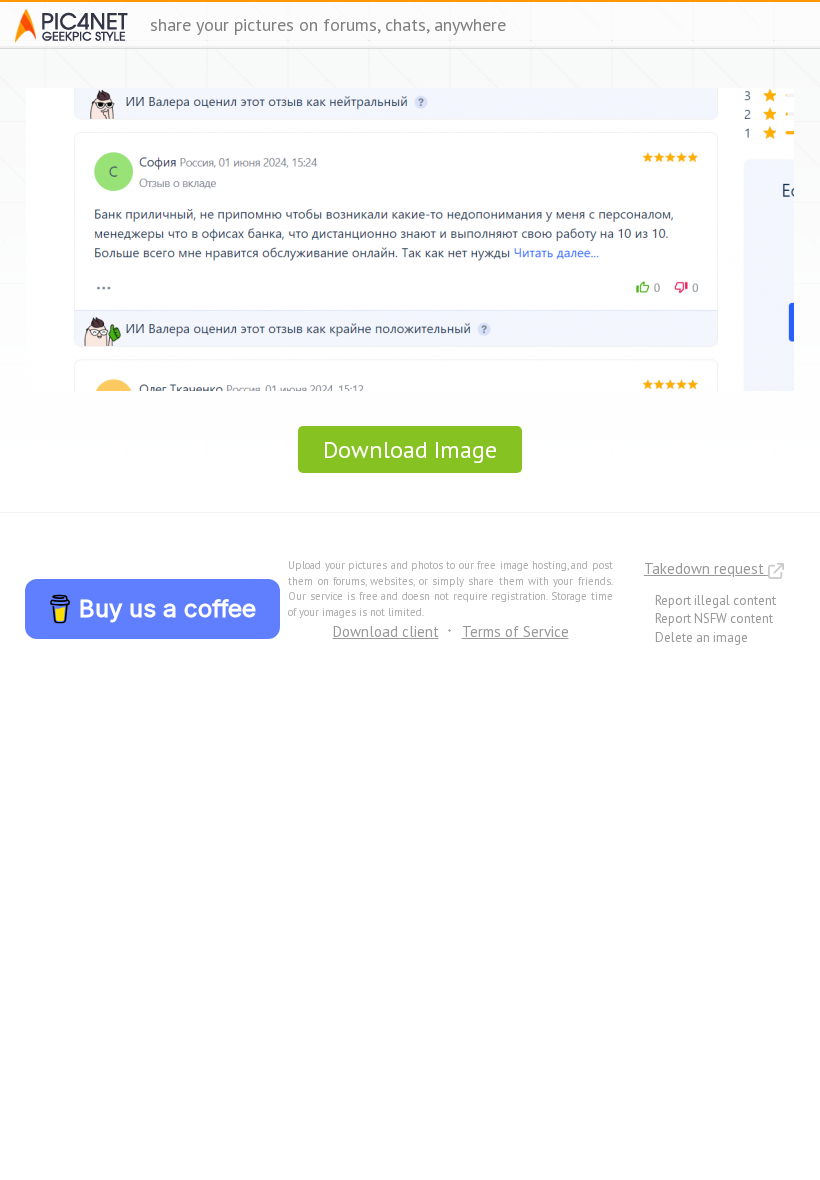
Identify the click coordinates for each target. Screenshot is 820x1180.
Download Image (410, 449)
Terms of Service (515, 631)
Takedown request (706, 568)
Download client (386, 631)
